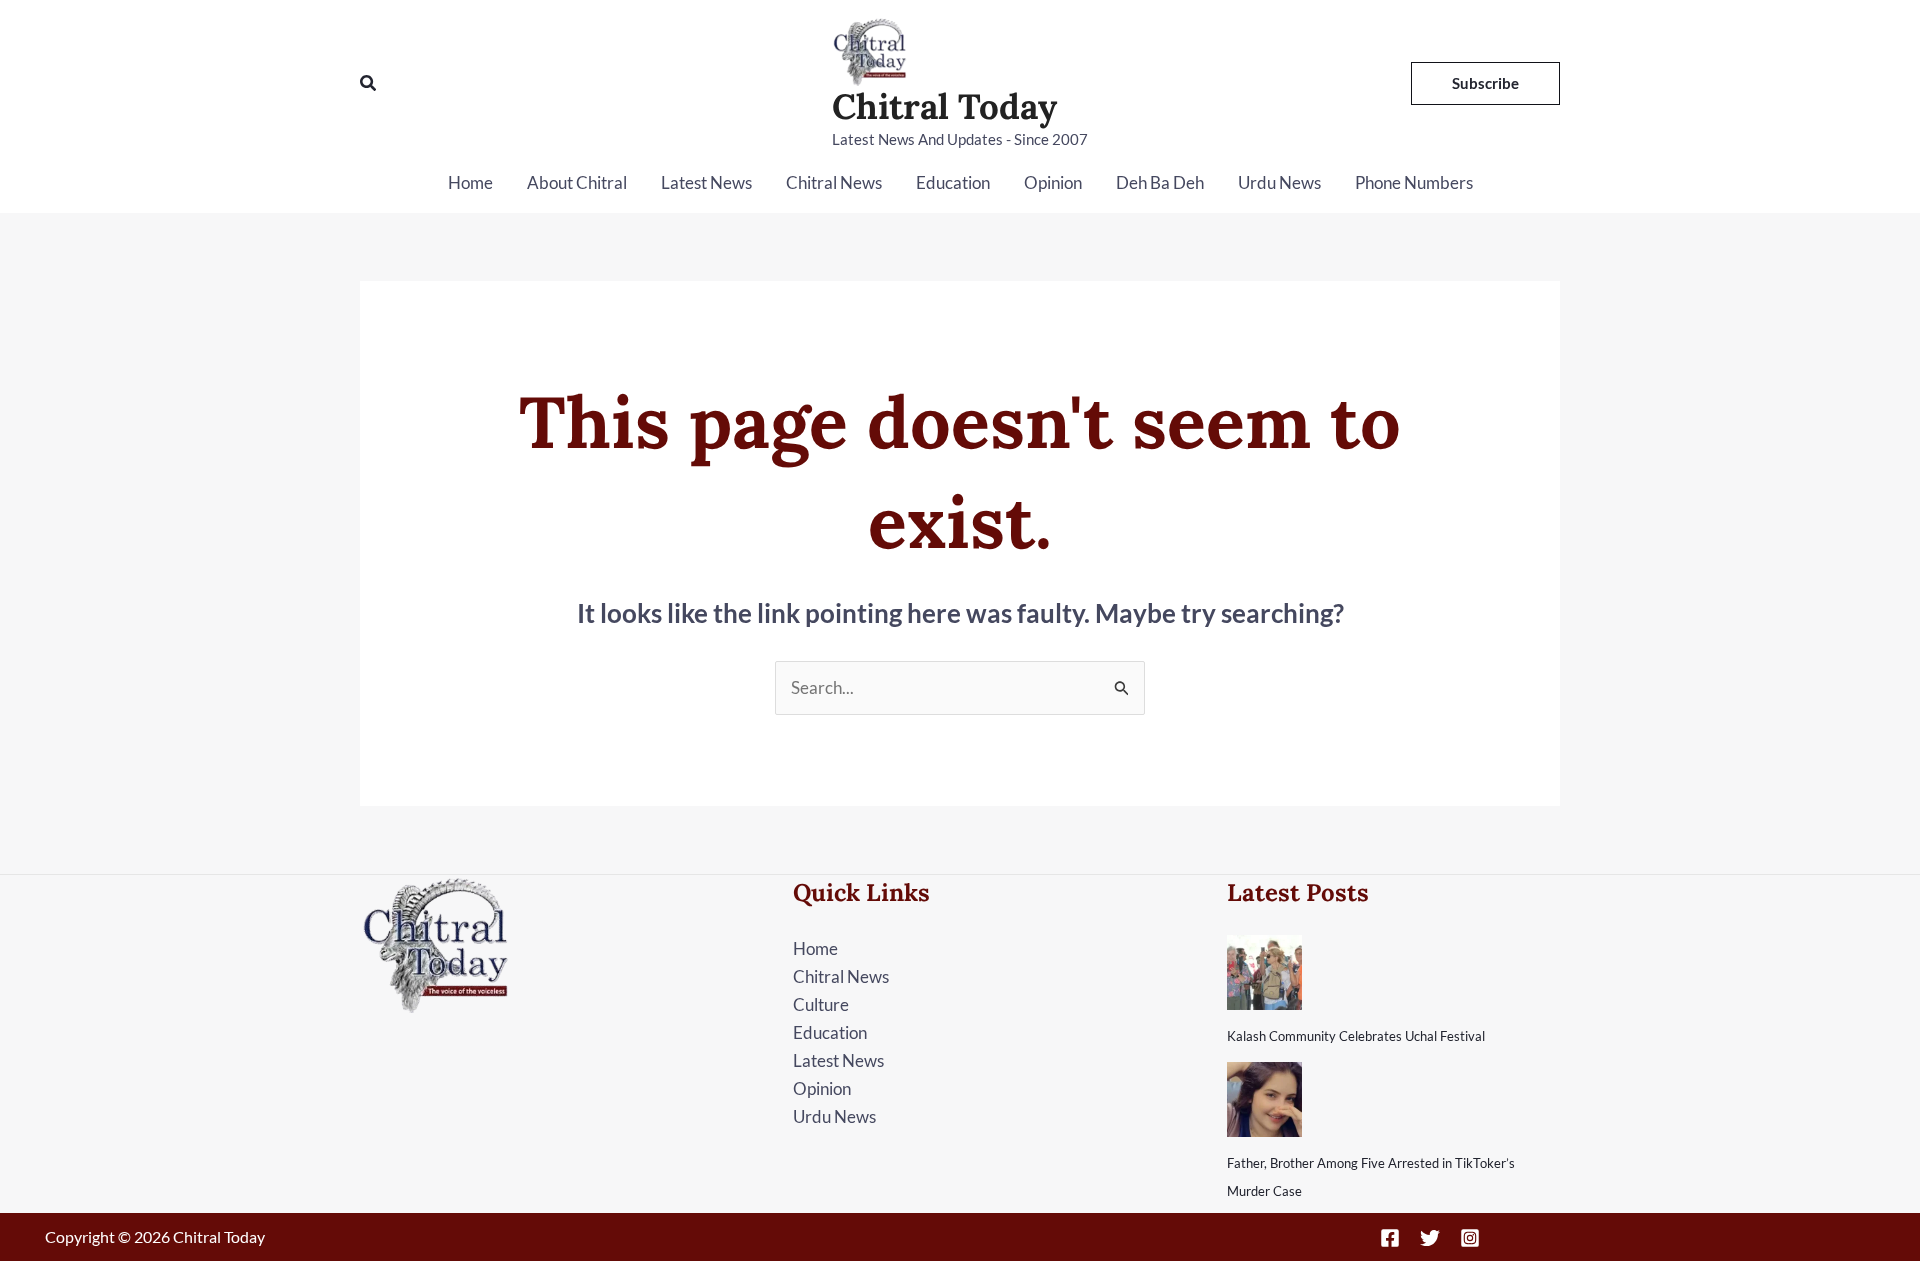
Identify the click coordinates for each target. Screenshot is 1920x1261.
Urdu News (1279, 182)
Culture (821, 1004)
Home (470, 182)
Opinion (1053, 182)
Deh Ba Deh (1160, 182)
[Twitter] (1430, 1238)
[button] (369, 83)
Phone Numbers (1414, 182)
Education (953, 182)
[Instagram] (1470, 1238)
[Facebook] (1390, 1238)
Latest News (706, 182)
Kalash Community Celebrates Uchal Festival (1356, 1036)
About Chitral (577, 182)
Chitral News (834, 182)
